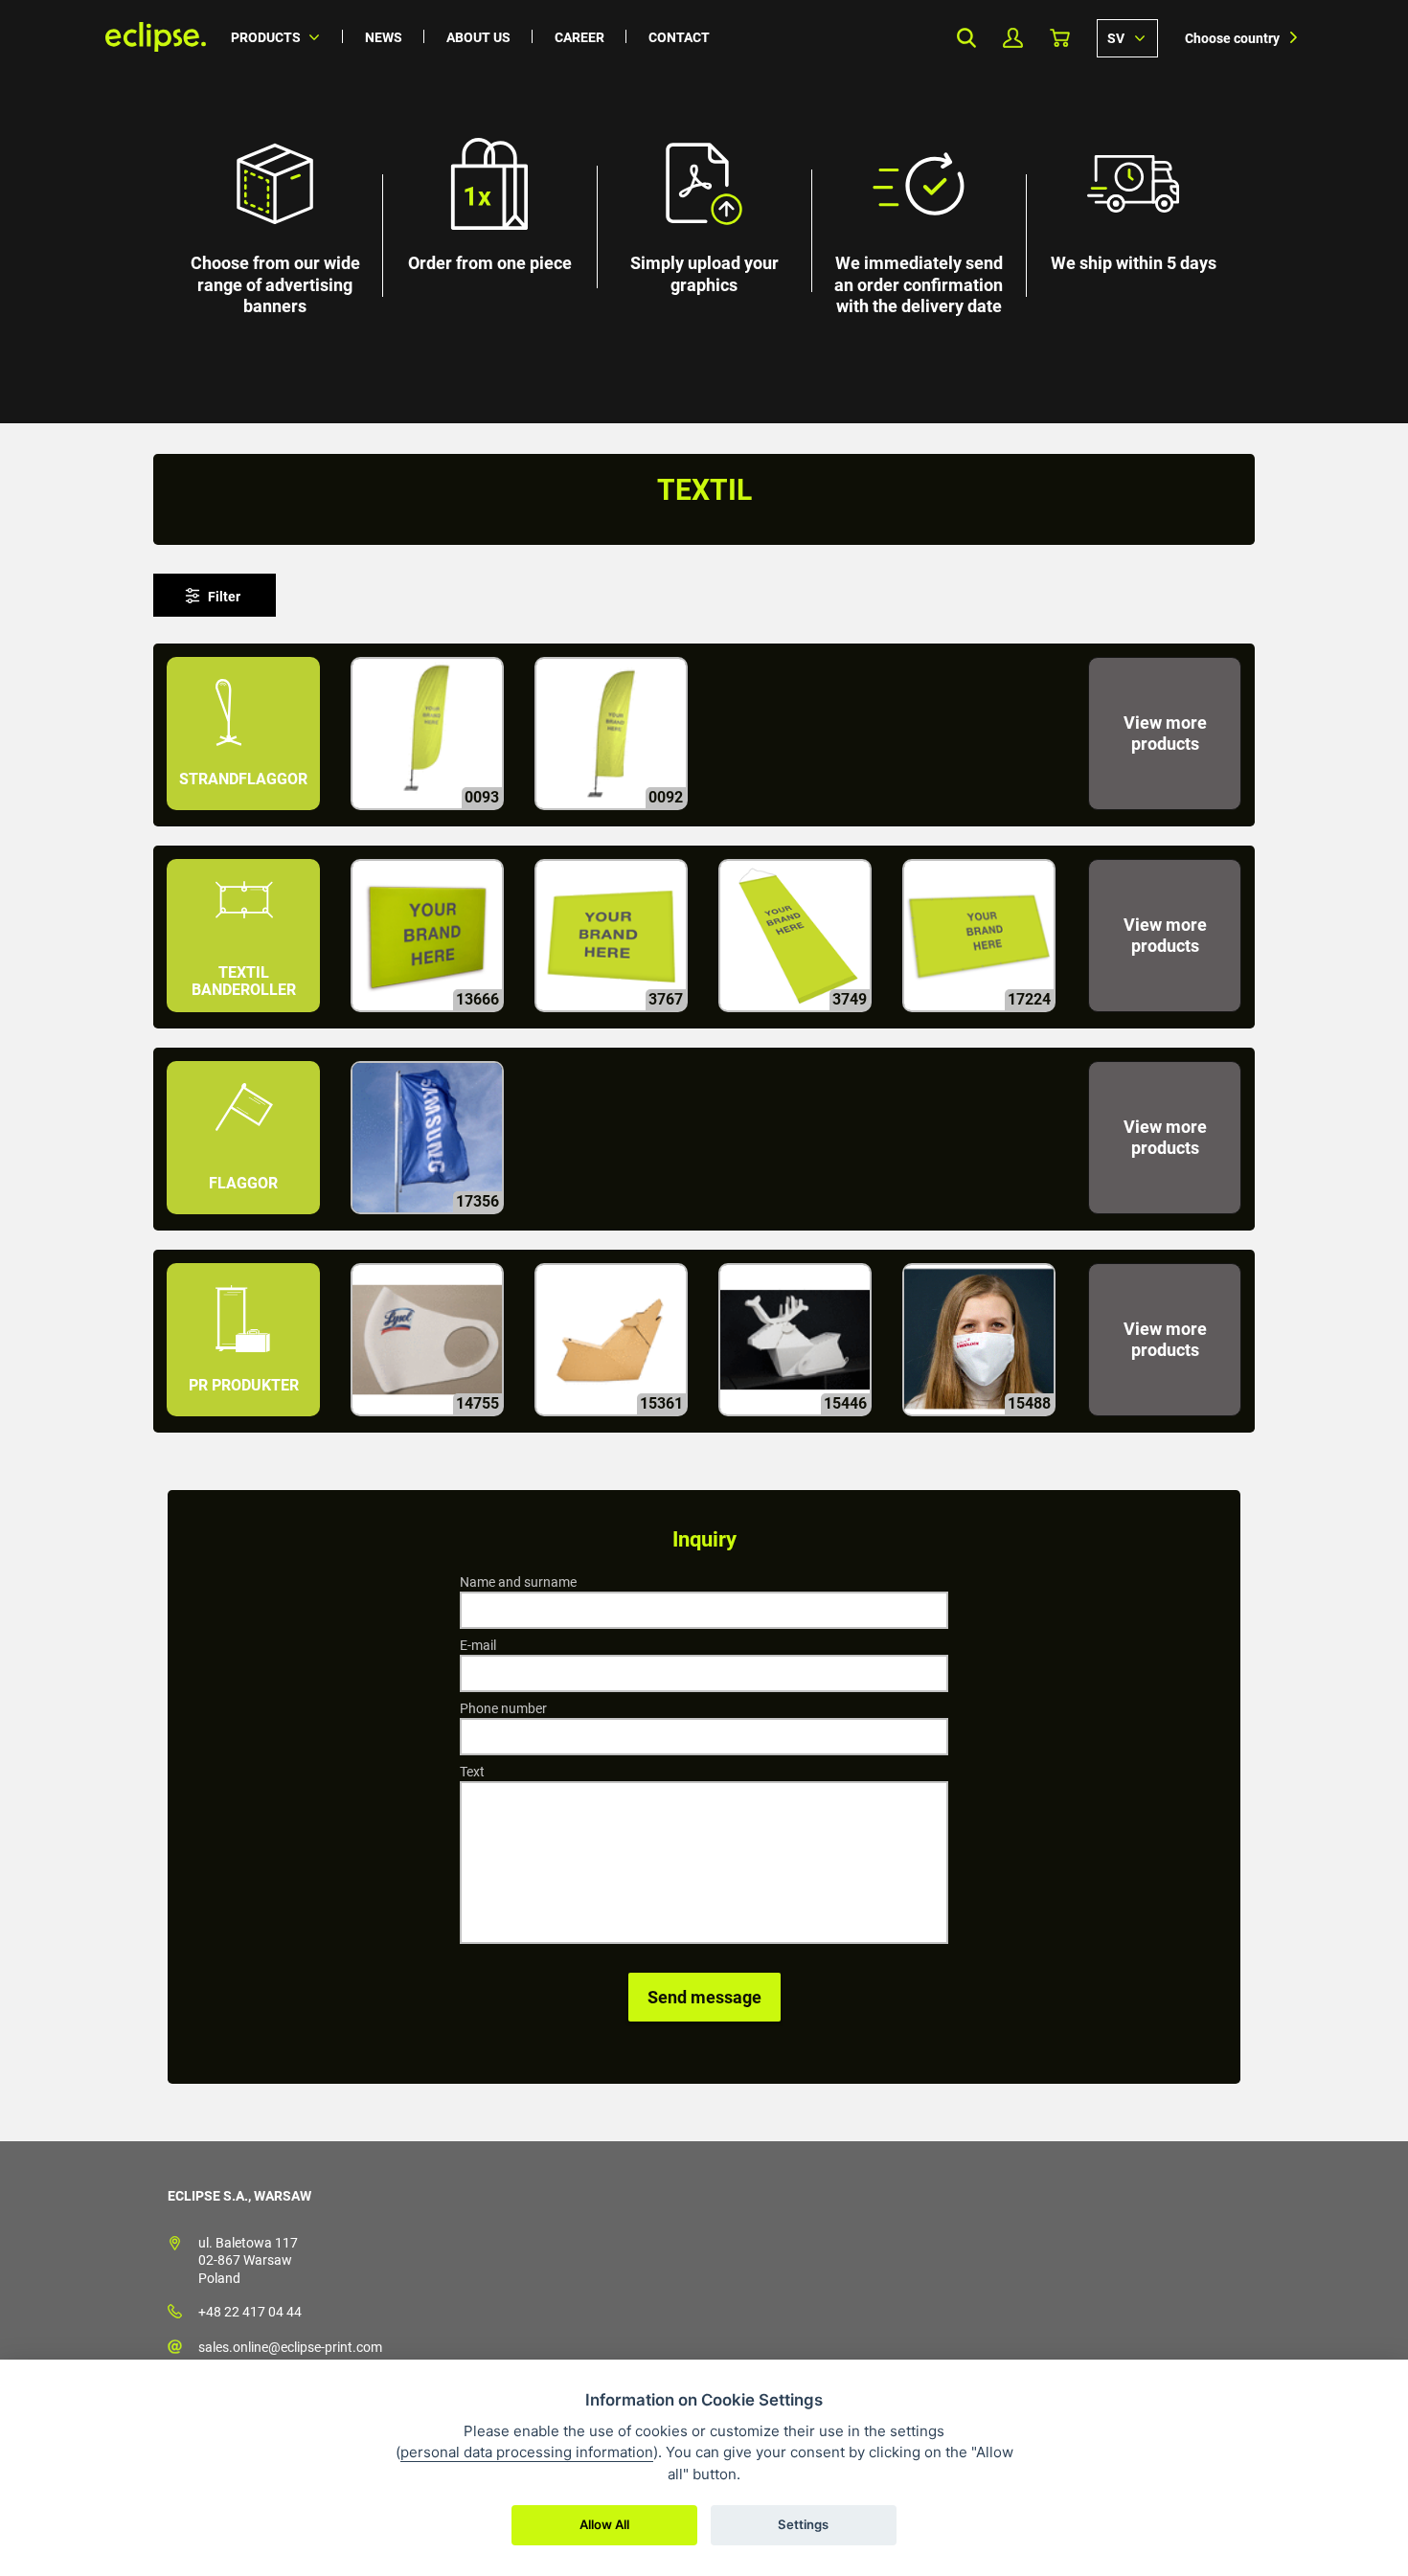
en (1127, 37)
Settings (803, 2524)
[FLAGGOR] (245, 1222)
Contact (679, 37)
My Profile (1013, 38)
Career (579, 37)
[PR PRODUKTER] (245, 1424)
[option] (704, 212)
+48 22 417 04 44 (250, 2312)
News (384, 37)
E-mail (478, 1645)
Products (266, 37)
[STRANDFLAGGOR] (245, 818)
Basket (1060, 38)
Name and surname (518, 1582)
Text (472, 1772)
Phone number (503, 1708)
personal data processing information (527, 2452)
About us (478, 37)
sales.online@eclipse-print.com (290, 2347)
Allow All (604, 2524)
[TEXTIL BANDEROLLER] (245, 1020)
